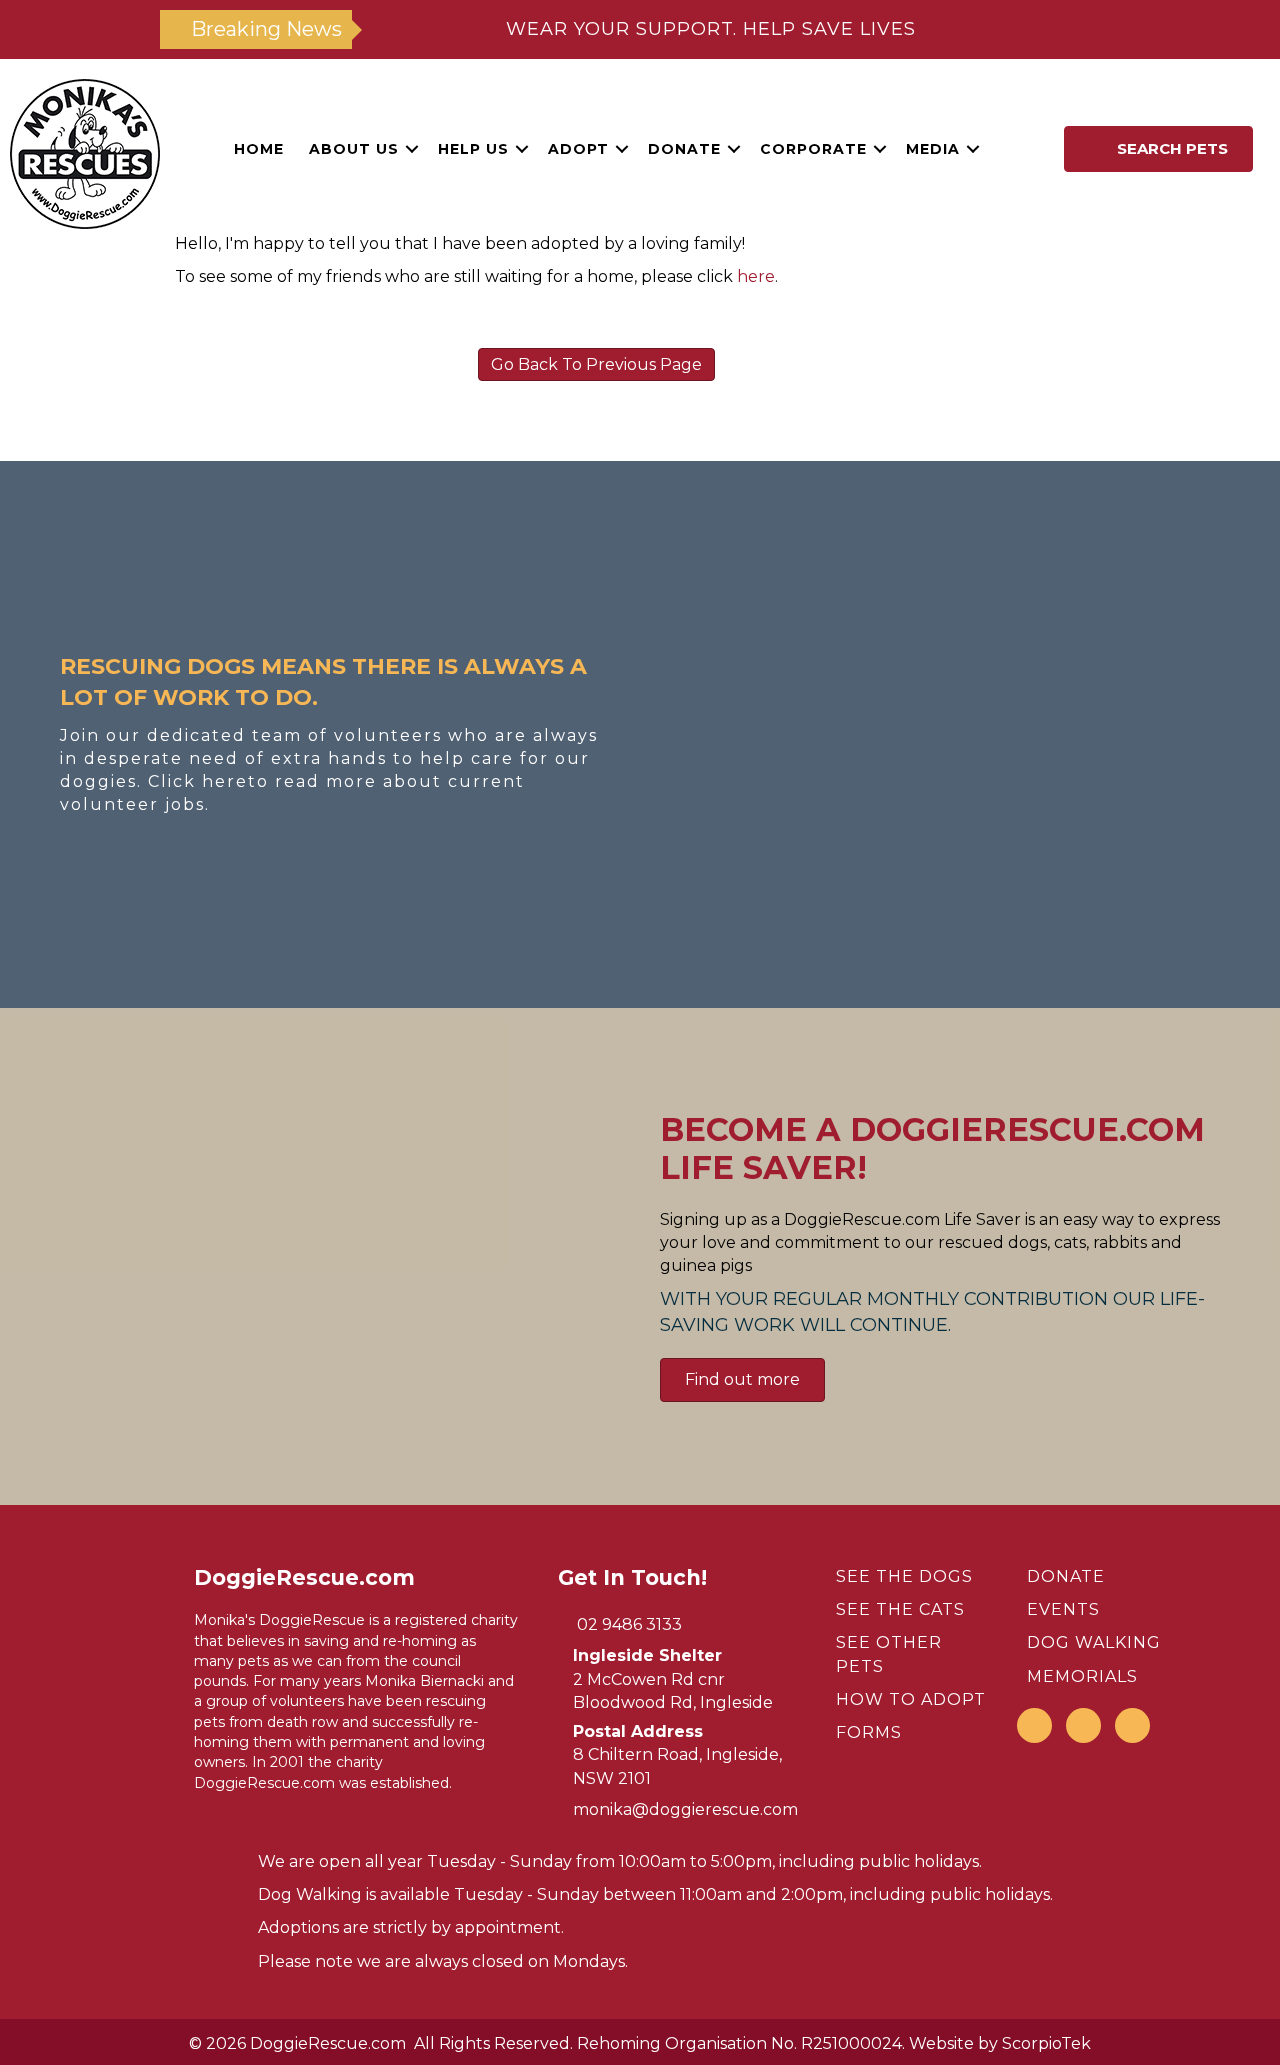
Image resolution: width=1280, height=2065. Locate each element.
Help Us (473, 149)
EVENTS (1063, 1609)
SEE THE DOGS (904, 1576)
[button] (412, 149)
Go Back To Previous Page (596, 364)
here (756, 276)
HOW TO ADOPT (911, 1699)
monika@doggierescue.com (685, 1809)
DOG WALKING (1094, 1642)
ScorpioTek (1046, 2043)
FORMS (869, 1732)
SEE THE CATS (900, 1609)
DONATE (1066, 1576)
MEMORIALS (1082, 1676)
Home (259, 149)
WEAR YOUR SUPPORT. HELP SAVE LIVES (711, 29)
